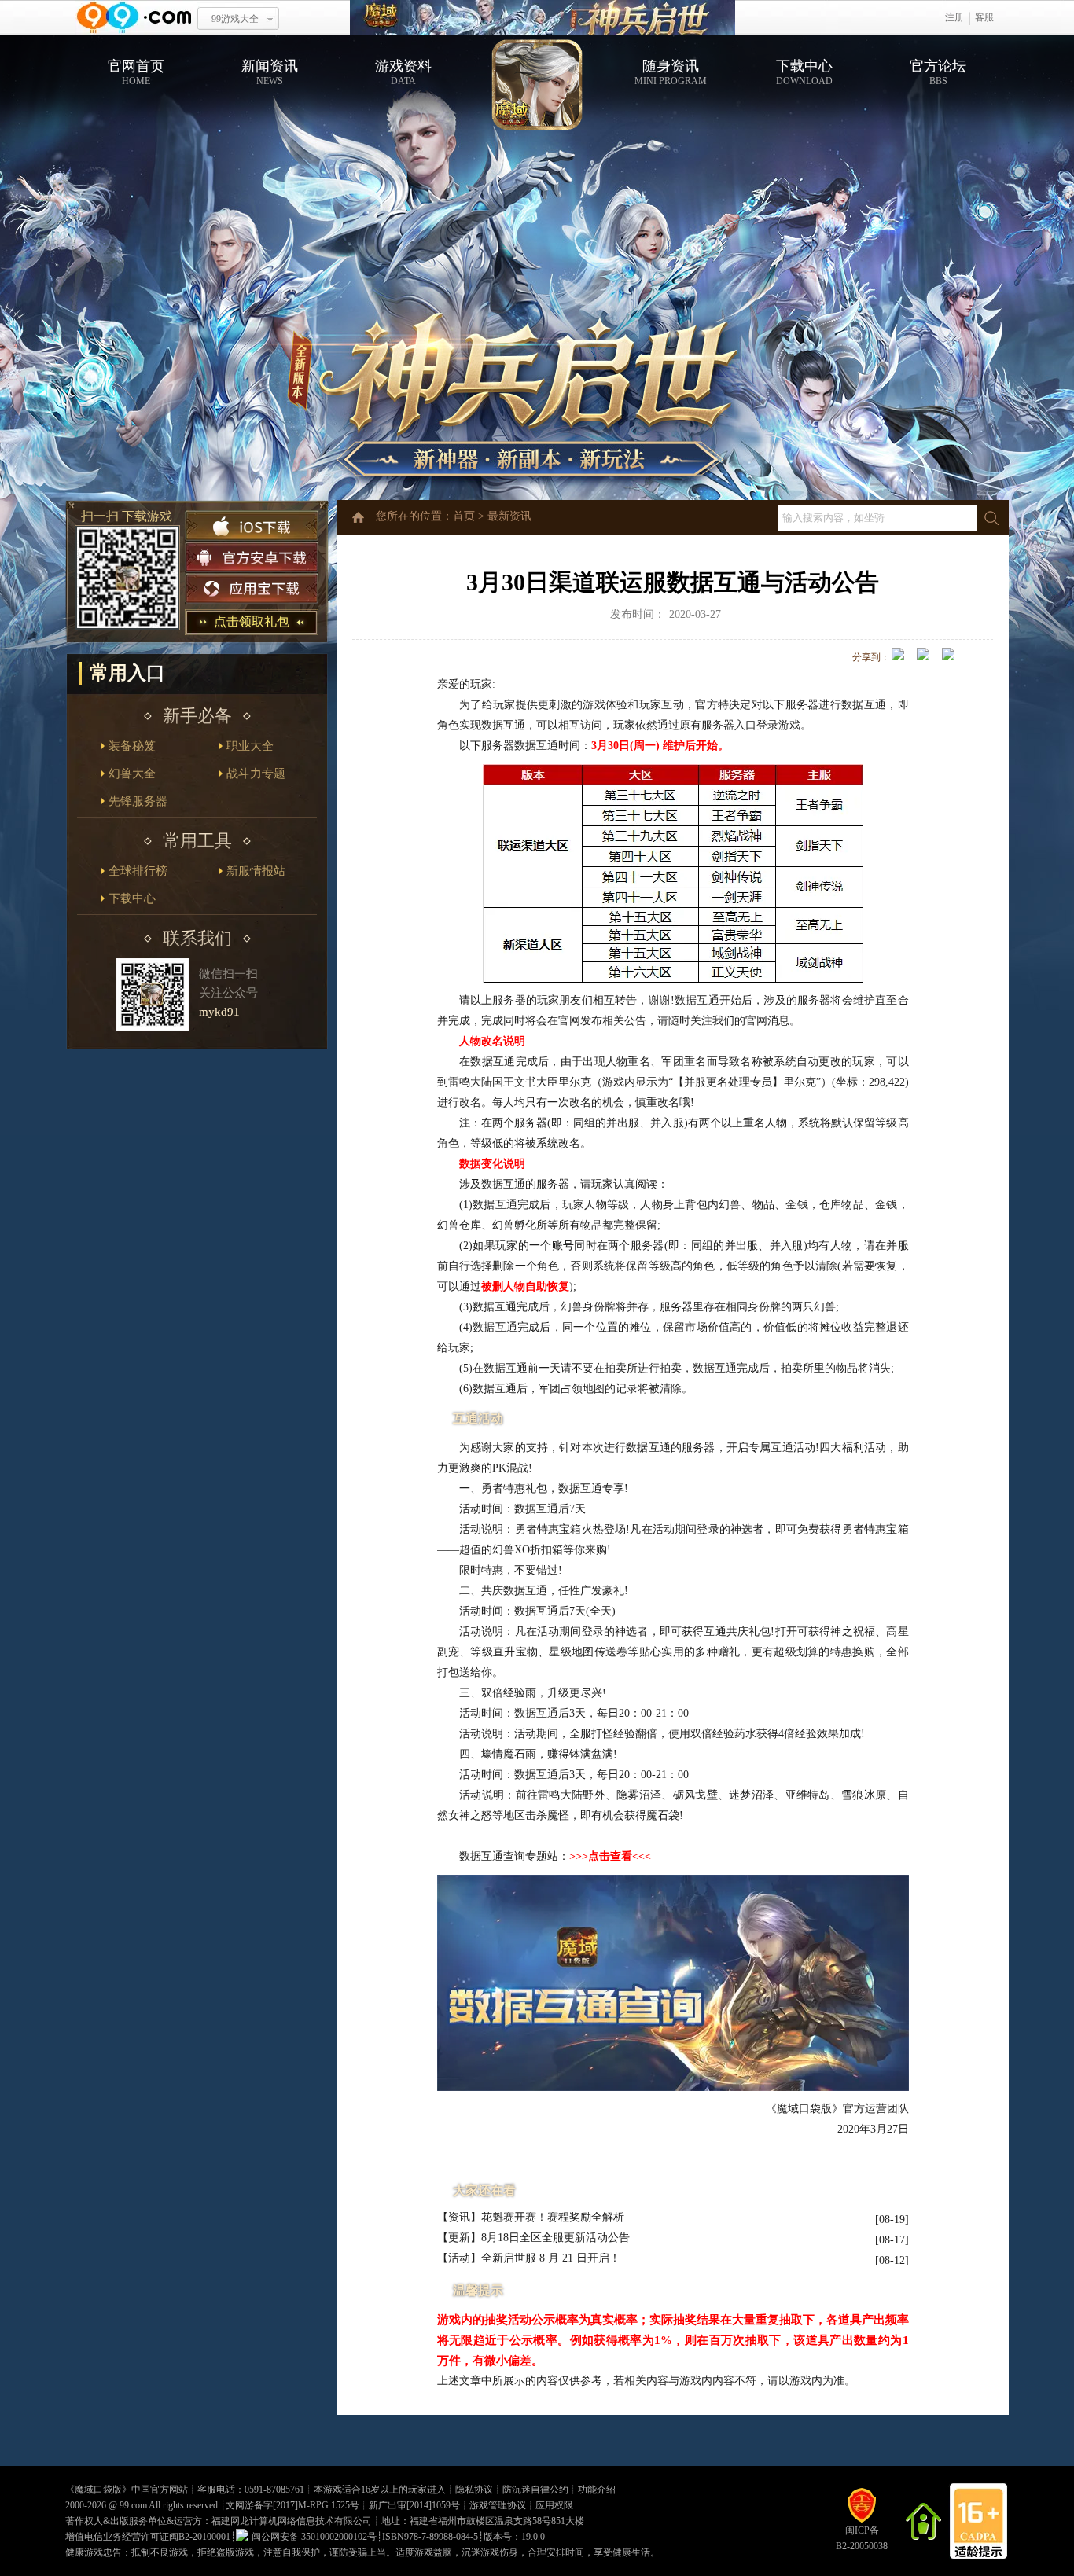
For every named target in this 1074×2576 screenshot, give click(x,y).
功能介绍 (597, 2490)
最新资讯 (509, 516)
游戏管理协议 (498, 2505)
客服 (984, 17)
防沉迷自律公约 (535, 2490)
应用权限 (554, 2505)
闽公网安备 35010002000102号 (314, 2537)
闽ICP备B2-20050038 (862, 2538)
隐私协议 (474, 2490)
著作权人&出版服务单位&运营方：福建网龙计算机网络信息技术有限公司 (219, 2521)
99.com (133, 2505)
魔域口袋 (543, 18)
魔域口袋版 (98, 2490)
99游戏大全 (235, 19)
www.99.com (134, 18)
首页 (464, 516)
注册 (954, 17)
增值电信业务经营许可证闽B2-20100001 (148, 2537)
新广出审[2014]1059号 (414, 2505)
